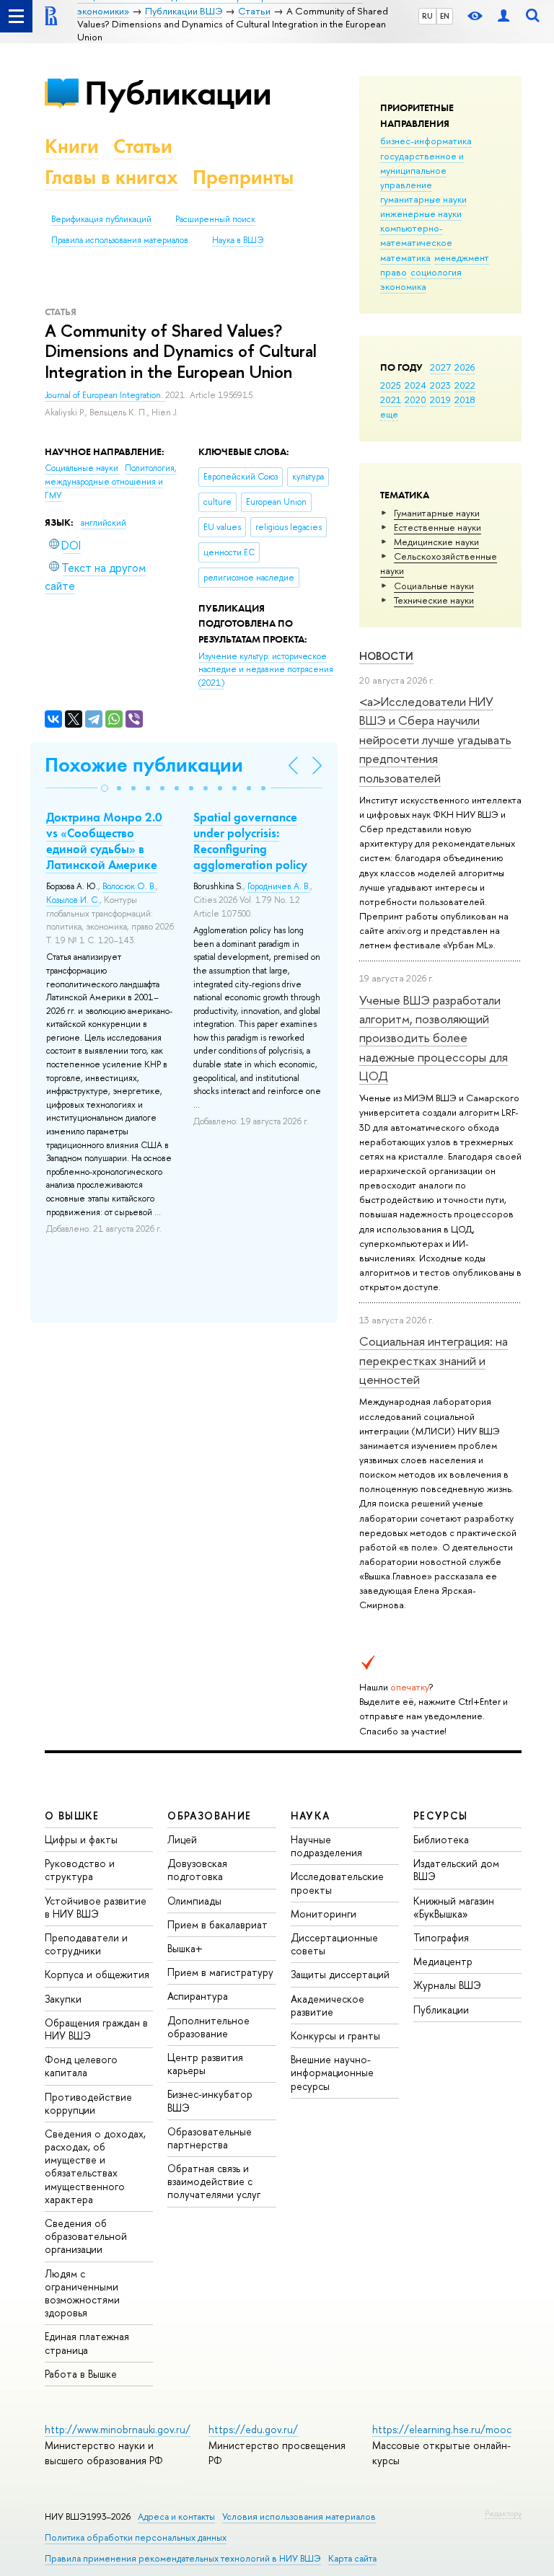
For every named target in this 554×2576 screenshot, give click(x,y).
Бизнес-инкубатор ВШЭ (210, 2100)
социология (436, 272)
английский (104, 523)
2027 (440, 367)
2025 (391, 385)
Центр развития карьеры (205, 2064)
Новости (386, 656)
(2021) (266, 670)
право (393, 272)
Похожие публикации (144, 765)
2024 (415, 385)
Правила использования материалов (120, 240)
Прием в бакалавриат (217, 1924)
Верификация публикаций (101, 219)
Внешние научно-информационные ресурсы (332, 2072)
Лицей (182, 1839)
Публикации (178, 93)
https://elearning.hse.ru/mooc (442, 2429)
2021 (391, 400)
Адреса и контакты (176, 2517)
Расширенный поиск (215, 219)
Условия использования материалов (299, 2517)
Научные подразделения (326, 1846)
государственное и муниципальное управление (422, 170)
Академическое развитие (327, 2005)
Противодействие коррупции (88, 2103)
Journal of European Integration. (105, 395)
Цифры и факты (81, 1839)
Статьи (143, 146)
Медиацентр (443, 1961)
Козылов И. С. (73, 900)
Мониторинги (324, 1914)
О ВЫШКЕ (72, 1816)
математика (405, 257)
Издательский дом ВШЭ (456, 1870)
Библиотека (441, 1839)
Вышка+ (185, 1948)
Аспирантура (198, 1996)
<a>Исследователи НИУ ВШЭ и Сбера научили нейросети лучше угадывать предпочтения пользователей (435, 739)
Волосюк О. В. (129, 886)
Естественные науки (438, 527)
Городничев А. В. (279, 886)
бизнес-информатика (426, 141)
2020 (415, 400)
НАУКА (311, 1816)
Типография (441, 1937)
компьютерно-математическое (416, 235)
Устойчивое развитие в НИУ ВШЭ (96, 1907)
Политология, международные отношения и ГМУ (111, 481)
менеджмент (462, 257)
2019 (440, 400)
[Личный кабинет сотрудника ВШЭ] (504, 16)
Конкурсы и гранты (335, 2035)
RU (427, 16)
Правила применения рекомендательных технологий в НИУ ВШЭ (183, 2558)
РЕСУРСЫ (441, 1816)
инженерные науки (421, 213)
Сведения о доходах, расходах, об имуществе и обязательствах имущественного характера (95, 2166)
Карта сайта (352, 2558)
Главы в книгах (111, 177)
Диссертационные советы (334, 1944)
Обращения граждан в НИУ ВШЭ (96, 2029)
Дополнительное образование (208, 2027)
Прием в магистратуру (220, 1972)
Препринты (243, 177)
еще (389, 414)
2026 (465, 367)
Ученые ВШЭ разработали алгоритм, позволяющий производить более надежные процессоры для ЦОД (434, 1038)
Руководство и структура (80, 1870)
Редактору (503, 2513)
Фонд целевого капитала (81, 2066)
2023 (440, 385)
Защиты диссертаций (340, 1974)
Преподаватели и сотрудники (86, 1944)
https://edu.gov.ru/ (253, 2429)
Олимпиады (194, 1901)
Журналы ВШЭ (447, 1985)
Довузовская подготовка (197, 1870)
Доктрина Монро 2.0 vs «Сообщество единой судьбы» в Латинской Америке (104, 841)
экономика (403, 286)
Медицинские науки (436, 542)
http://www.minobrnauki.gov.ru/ (118, 2429)
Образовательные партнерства (210, 2138)
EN (445, 16)
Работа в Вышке (81, 2374)
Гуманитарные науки (437, 513)
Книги (72, 146)
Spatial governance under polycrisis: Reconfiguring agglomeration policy (250, 841)
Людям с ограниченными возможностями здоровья (82, 2293)
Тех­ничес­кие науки (434, 600)
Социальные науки (434, 586)
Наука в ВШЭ (238, 240)
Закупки (63, 1999)
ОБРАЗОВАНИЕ (209, 1816)
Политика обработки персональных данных (136, 2537)
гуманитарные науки (423, 199)
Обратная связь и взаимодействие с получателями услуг (214, 2181)
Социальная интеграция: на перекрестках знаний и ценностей (434, 1360)
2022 (465, 385)
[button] (105, 788)
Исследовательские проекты (337, 1883)
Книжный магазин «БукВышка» (454, 1907)
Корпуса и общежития (97, 1974)
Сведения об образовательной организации (86, 2236)
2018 (465, 400)
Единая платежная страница (87, 2343)
